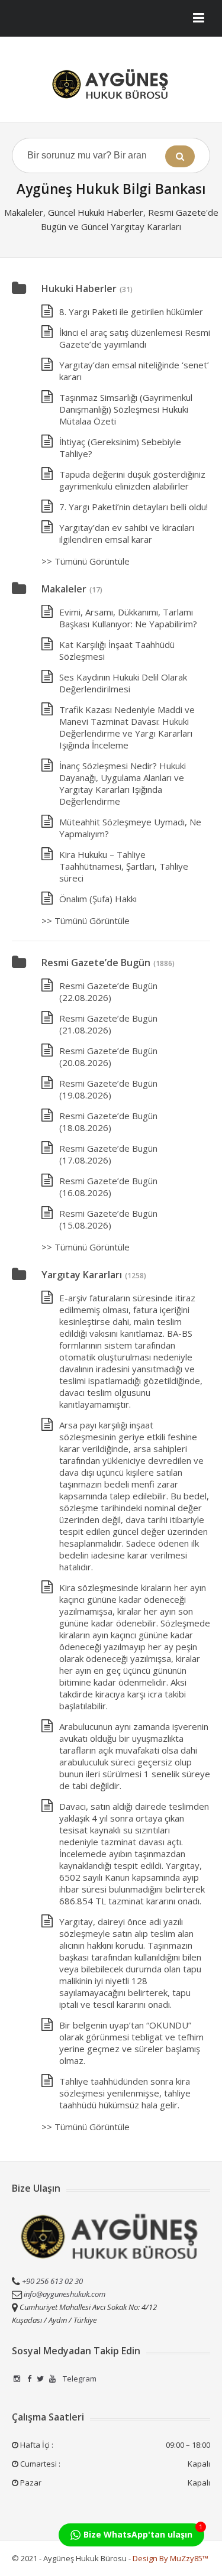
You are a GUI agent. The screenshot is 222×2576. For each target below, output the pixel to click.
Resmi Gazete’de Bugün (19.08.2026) (108, 1089)
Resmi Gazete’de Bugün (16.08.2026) (108, 1187)
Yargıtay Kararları (82, 1275)
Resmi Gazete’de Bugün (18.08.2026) (108, 1122)
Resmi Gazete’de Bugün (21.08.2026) (108, 1024)
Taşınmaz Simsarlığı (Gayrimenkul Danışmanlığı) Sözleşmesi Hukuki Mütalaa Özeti (126, 409)
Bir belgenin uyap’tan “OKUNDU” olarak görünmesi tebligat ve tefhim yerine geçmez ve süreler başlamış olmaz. (131, 2043)
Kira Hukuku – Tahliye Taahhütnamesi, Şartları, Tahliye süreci (124, 866)
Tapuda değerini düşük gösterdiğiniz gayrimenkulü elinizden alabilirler (132, 480)
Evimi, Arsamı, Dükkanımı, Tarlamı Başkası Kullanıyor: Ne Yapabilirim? (128, 618)
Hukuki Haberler (79, 289)
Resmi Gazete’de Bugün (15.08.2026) (108, 1219)
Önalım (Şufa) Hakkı (98, 899)
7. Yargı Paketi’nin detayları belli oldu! (133, 507)
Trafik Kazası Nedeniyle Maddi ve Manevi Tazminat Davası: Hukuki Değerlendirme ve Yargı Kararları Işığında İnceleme (127, 727)
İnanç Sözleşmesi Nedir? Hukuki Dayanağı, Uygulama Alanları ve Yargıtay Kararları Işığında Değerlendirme (123, 783)
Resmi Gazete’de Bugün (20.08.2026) (108, 1057)
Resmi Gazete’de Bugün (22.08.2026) (108, 991)
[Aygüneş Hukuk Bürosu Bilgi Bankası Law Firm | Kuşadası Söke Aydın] (111, 84)
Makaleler (64, 589)
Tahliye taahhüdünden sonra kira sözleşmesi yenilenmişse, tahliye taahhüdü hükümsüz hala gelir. (125, 2093)
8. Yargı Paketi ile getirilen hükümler (131, 312)
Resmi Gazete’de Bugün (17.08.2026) (108, 1154)
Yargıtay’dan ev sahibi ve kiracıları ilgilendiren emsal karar (127, 533)
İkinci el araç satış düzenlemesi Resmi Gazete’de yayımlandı (135, 338)
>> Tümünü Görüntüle (86, 561)
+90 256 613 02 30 (52, 2281)
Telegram (79, 2379)
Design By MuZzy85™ (170, 2558)
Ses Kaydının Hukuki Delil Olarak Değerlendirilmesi (123, 683)
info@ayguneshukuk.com (65, 2294)
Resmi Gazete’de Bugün (96, 963)
